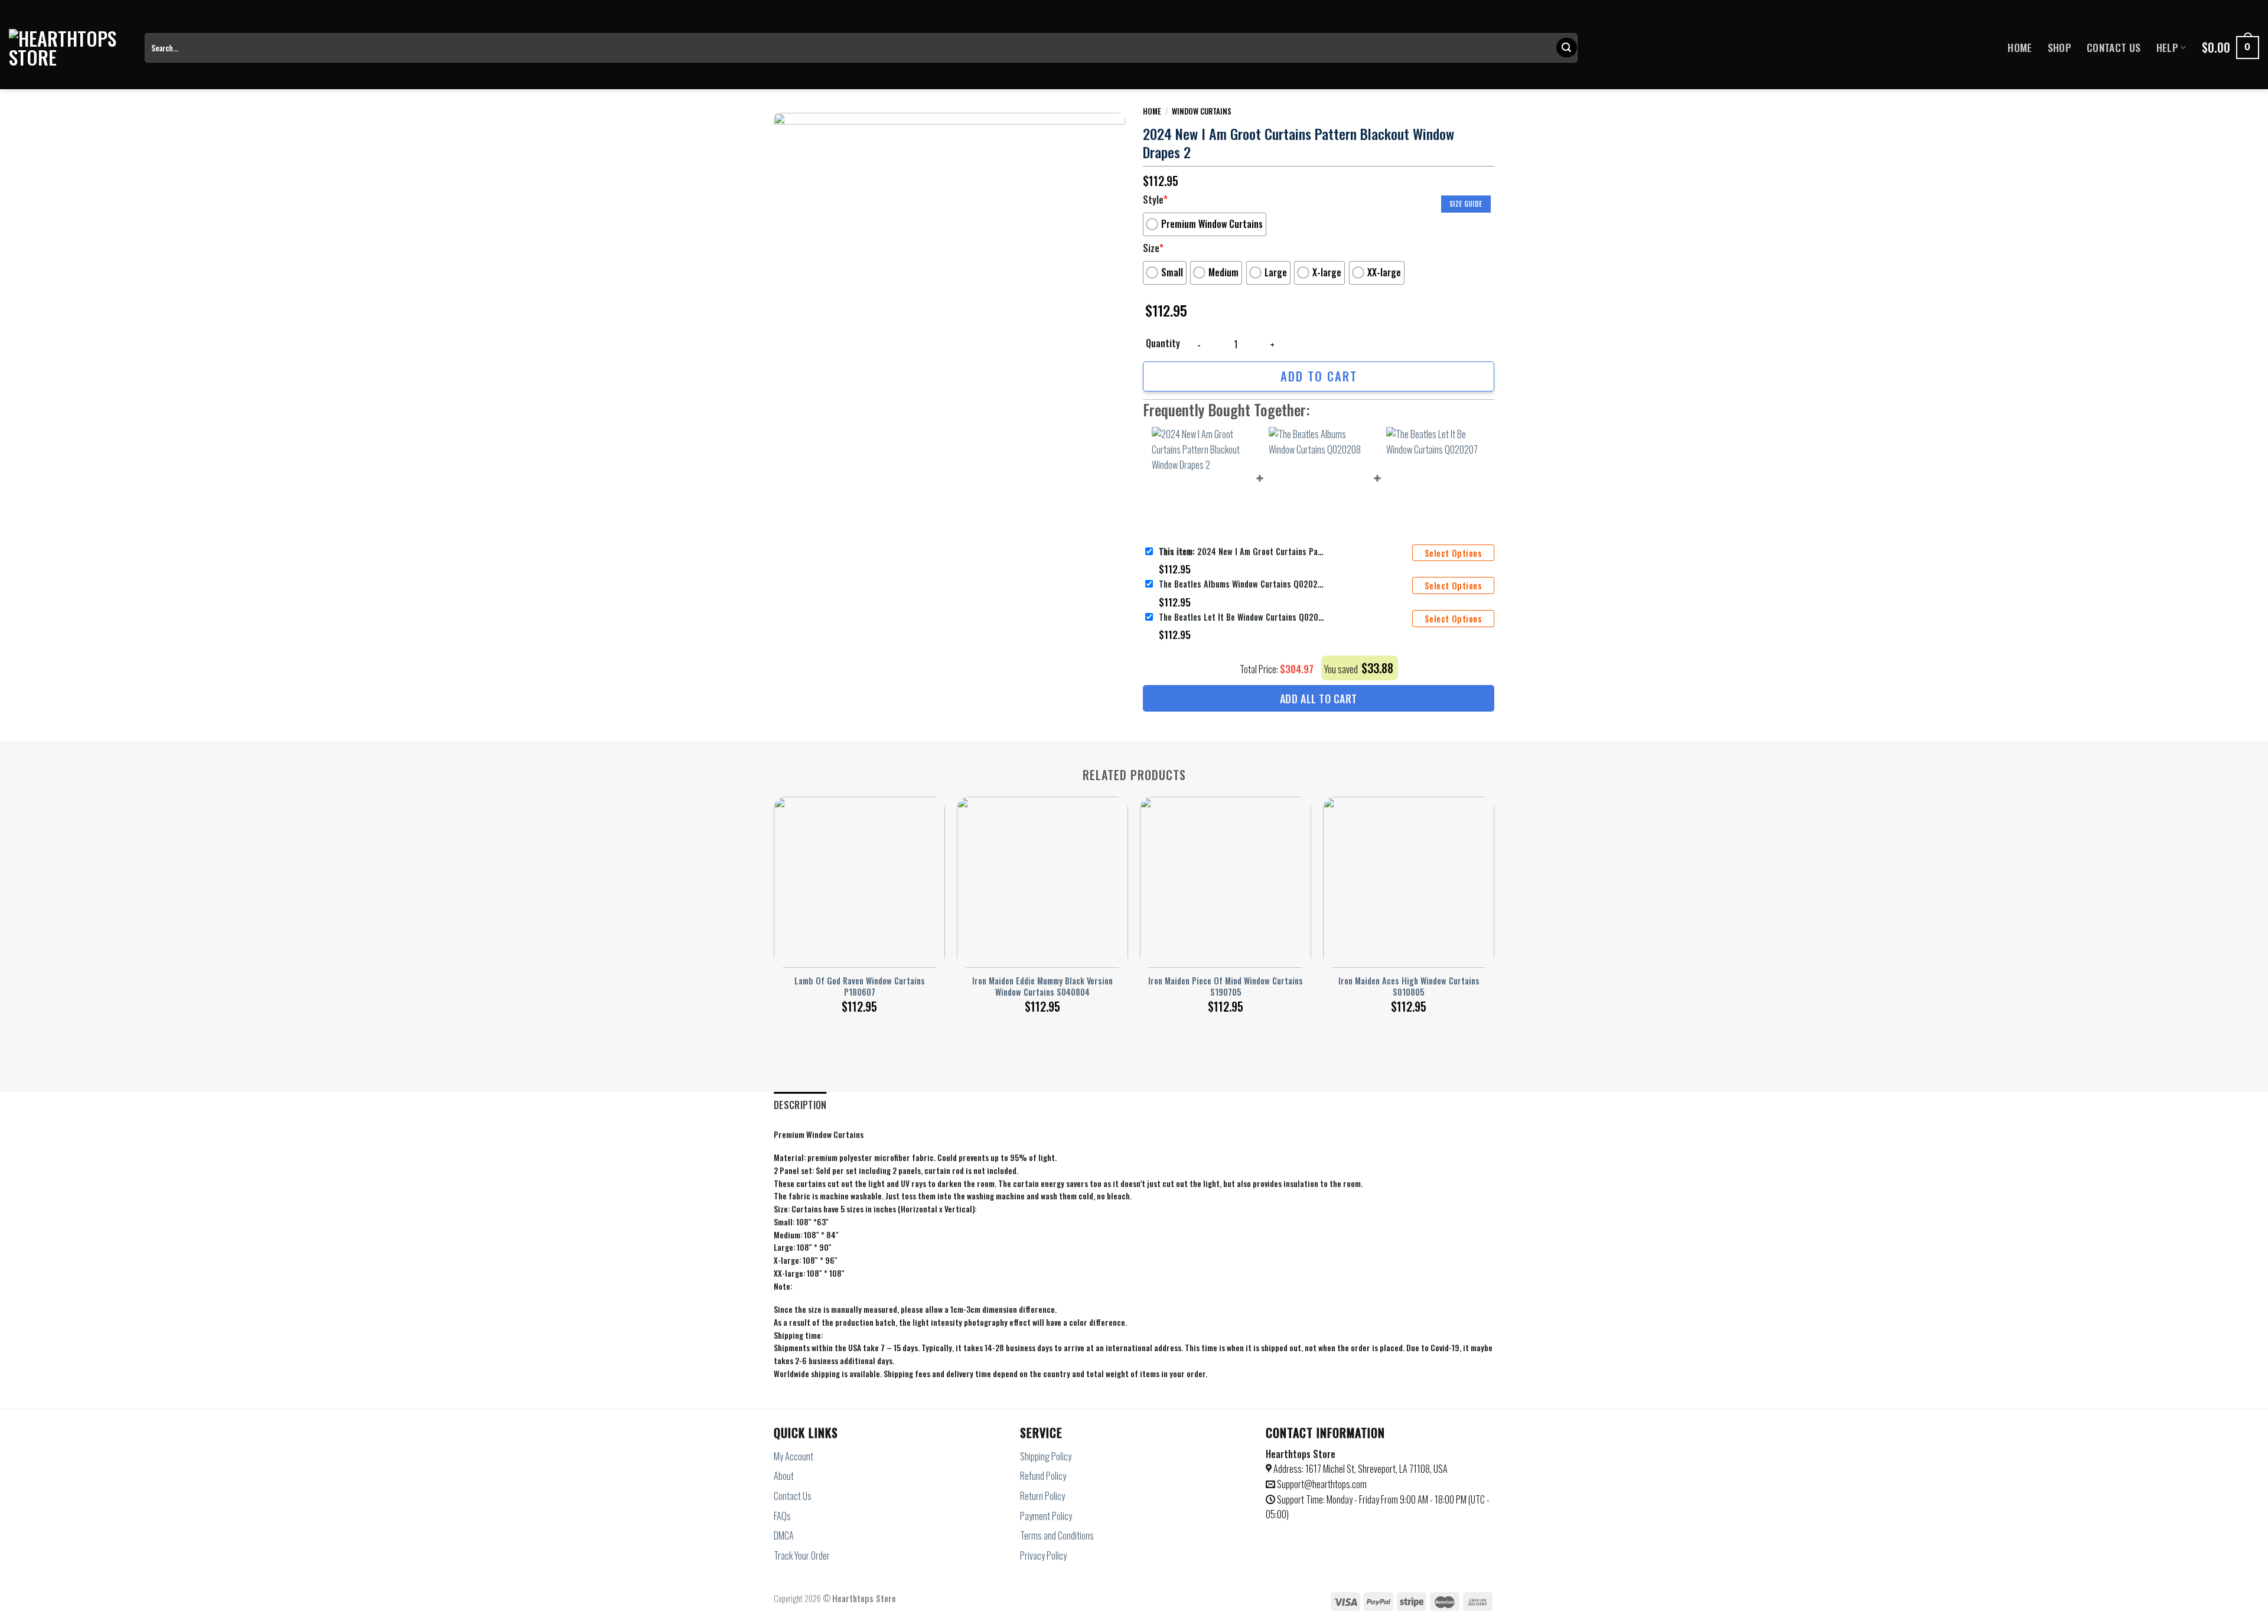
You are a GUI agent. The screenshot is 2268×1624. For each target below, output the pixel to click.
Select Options (1453, 553)
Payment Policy (1046, 1516)
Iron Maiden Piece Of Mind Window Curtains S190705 (1226, 987)
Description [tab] (800, 1105)
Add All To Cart (1319, 699)
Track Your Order (802, 1555)
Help (2167, 47)
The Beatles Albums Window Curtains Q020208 (1241, 584)
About (784, 1476)
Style (1155, 200)
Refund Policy (1043, 1476)
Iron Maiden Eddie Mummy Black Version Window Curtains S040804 (1042, 987)
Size (1153, 248)
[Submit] (1566, 48)
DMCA (784, 1535)
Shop (2060, 47)
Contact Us (2114, 47)
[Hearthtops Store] (68, 48)
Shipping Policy (1046, 1456)
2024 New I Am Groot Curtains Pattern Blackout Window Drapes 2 (1241, 551)
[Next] (1494, 892)
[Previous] (774, 892)
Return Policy (1042, 1496)
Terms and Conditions (1057, 1535)
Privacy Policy (1043, 1555)
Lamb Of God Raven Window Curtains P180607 (860, 987)
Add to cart (1319, 376)
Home (2020, 47)
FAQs (782, 1516)
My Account (794, 1456)
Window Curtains (1202, 111)
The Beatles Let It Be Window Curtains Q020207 (1241, 617)
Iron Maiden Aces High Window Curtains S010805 (1409, 987)
